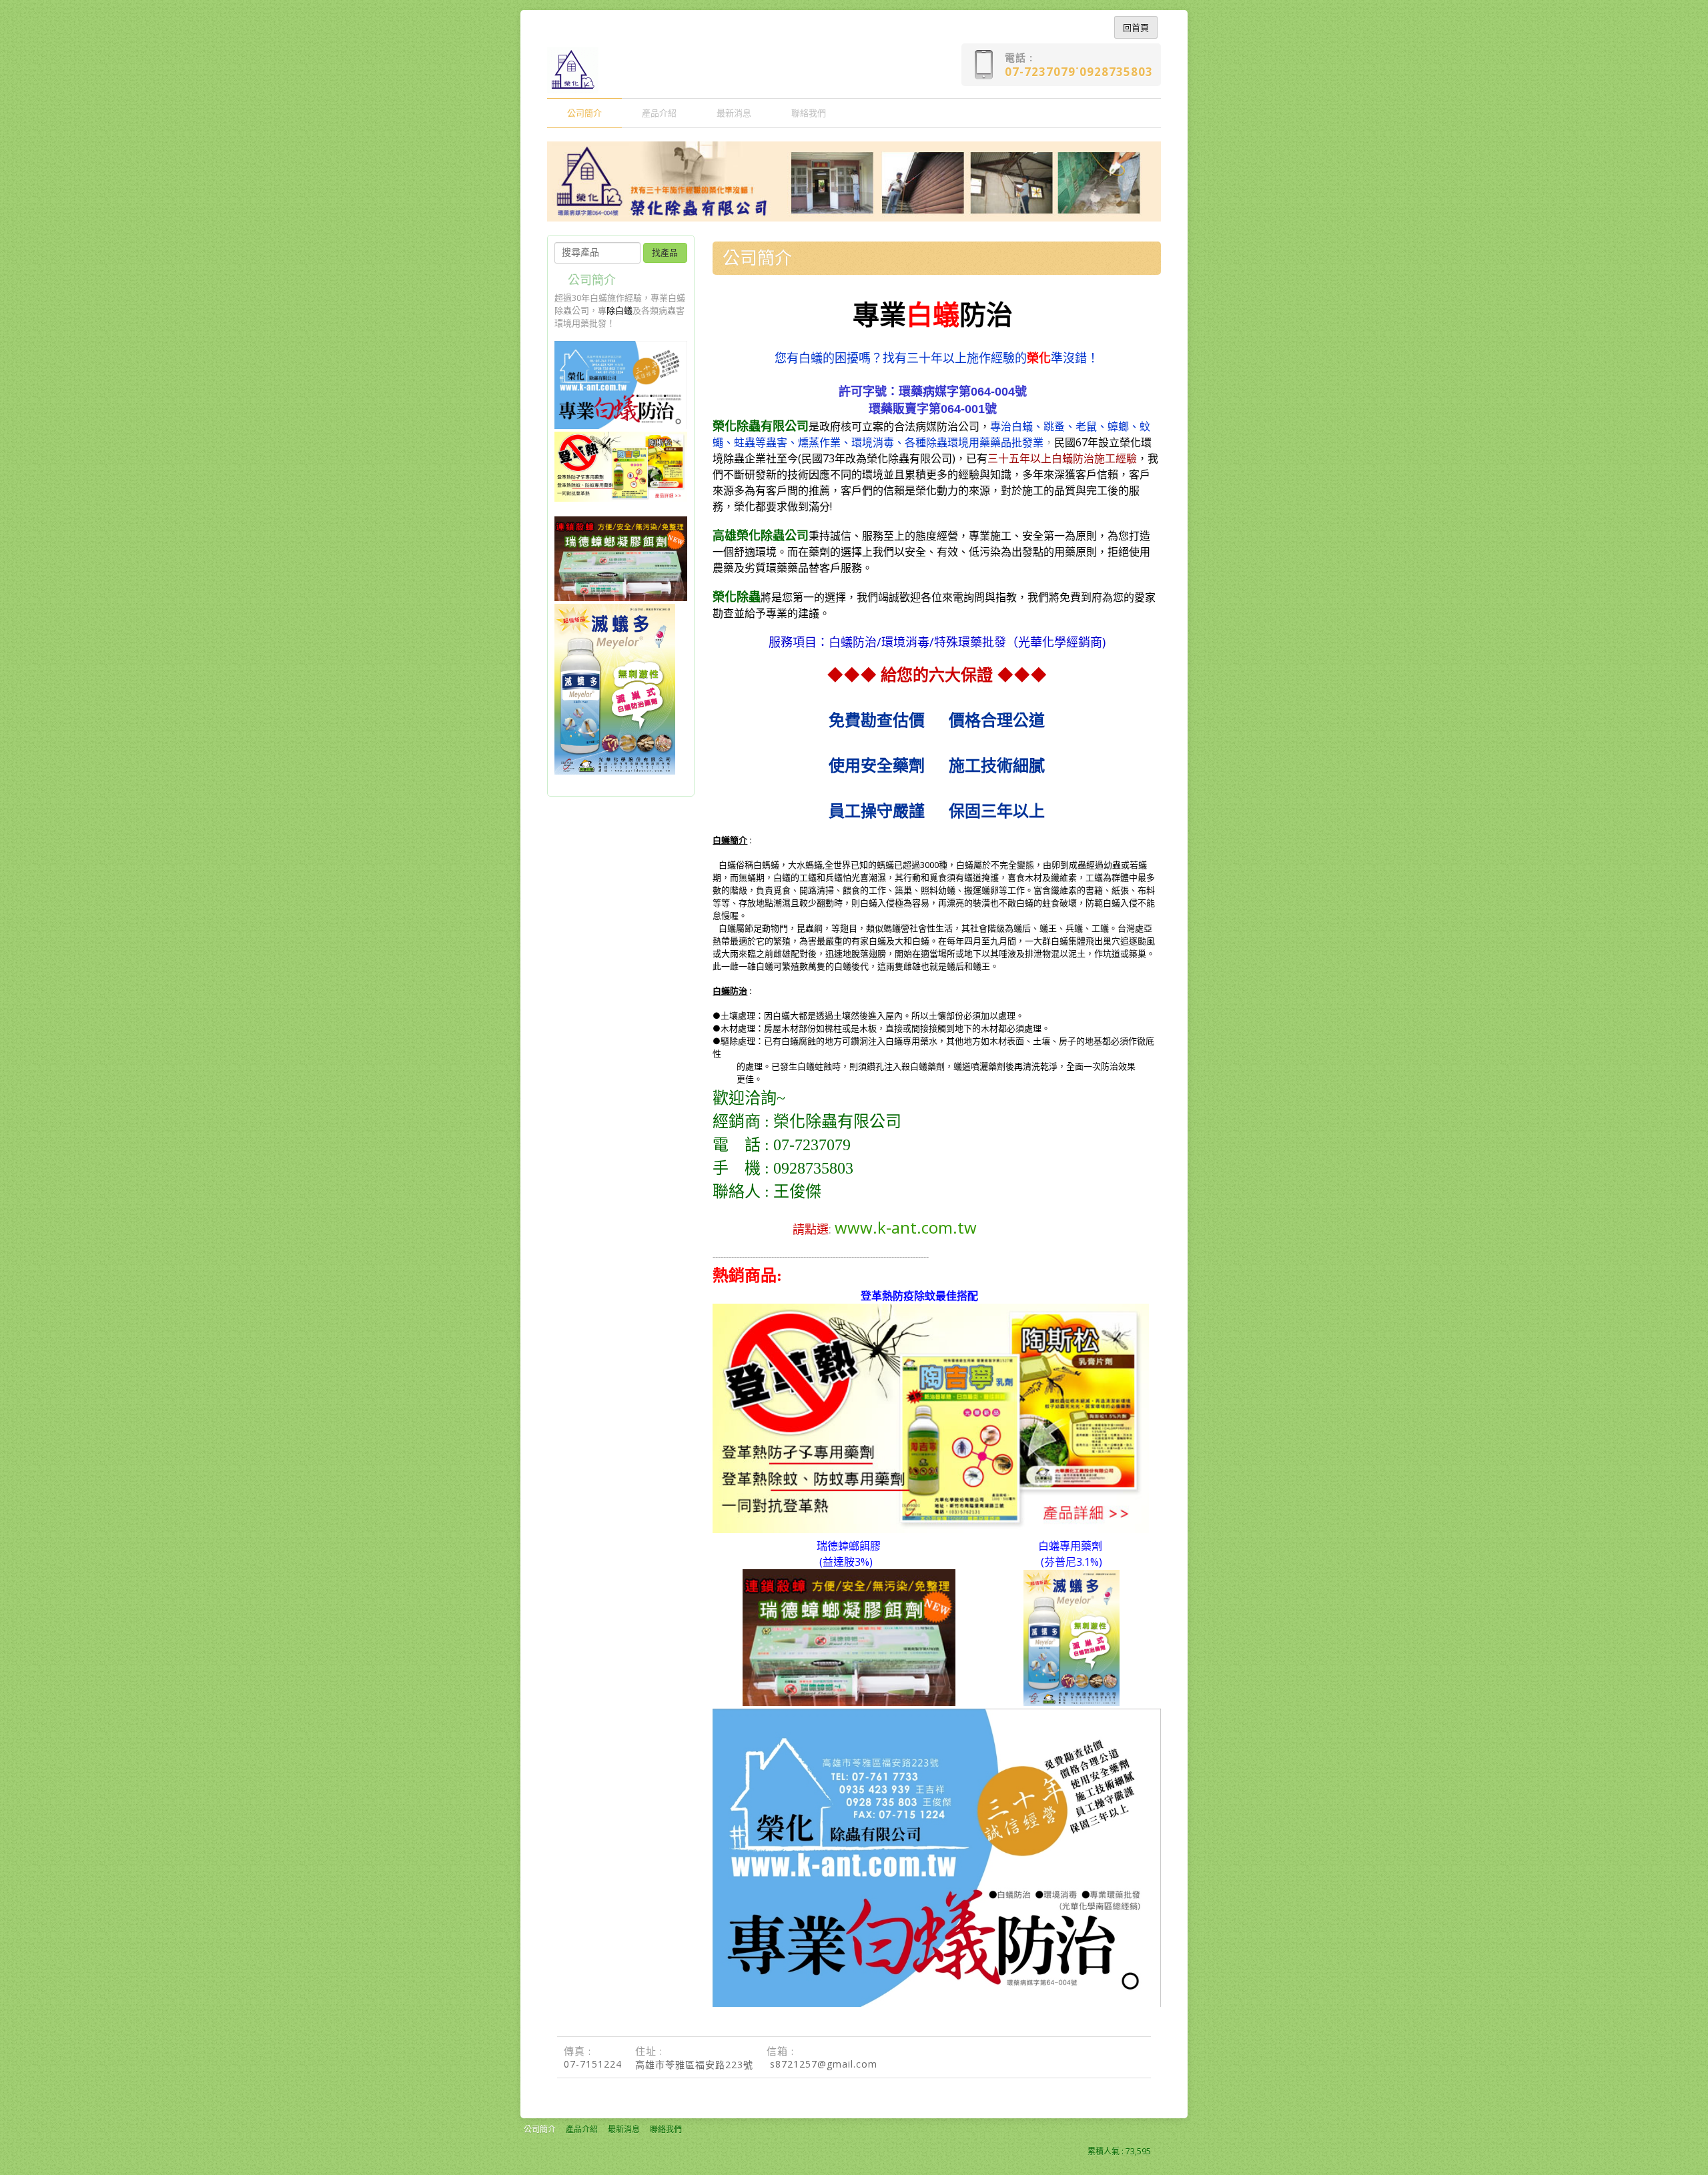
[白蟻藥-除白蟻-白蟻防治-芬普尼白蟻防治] (615, 771)
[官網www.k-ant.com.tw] (937, 2004)
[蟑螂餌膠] (849, 1703)
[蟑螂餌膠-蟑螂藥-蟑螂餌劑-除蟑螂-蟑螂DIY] (621, 598)
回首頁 (1136, 27)
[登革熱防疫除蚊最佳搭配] (931, 1528)
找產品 (665, 253)
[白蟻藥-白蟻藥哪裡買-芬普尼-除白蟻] (1072, 1703)
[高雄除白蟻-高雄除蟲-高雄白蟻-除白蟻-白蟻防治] (621, 426)
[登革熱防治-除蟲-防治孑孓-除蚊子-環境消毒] (621, 498)
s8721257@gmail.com (824, 2064)
